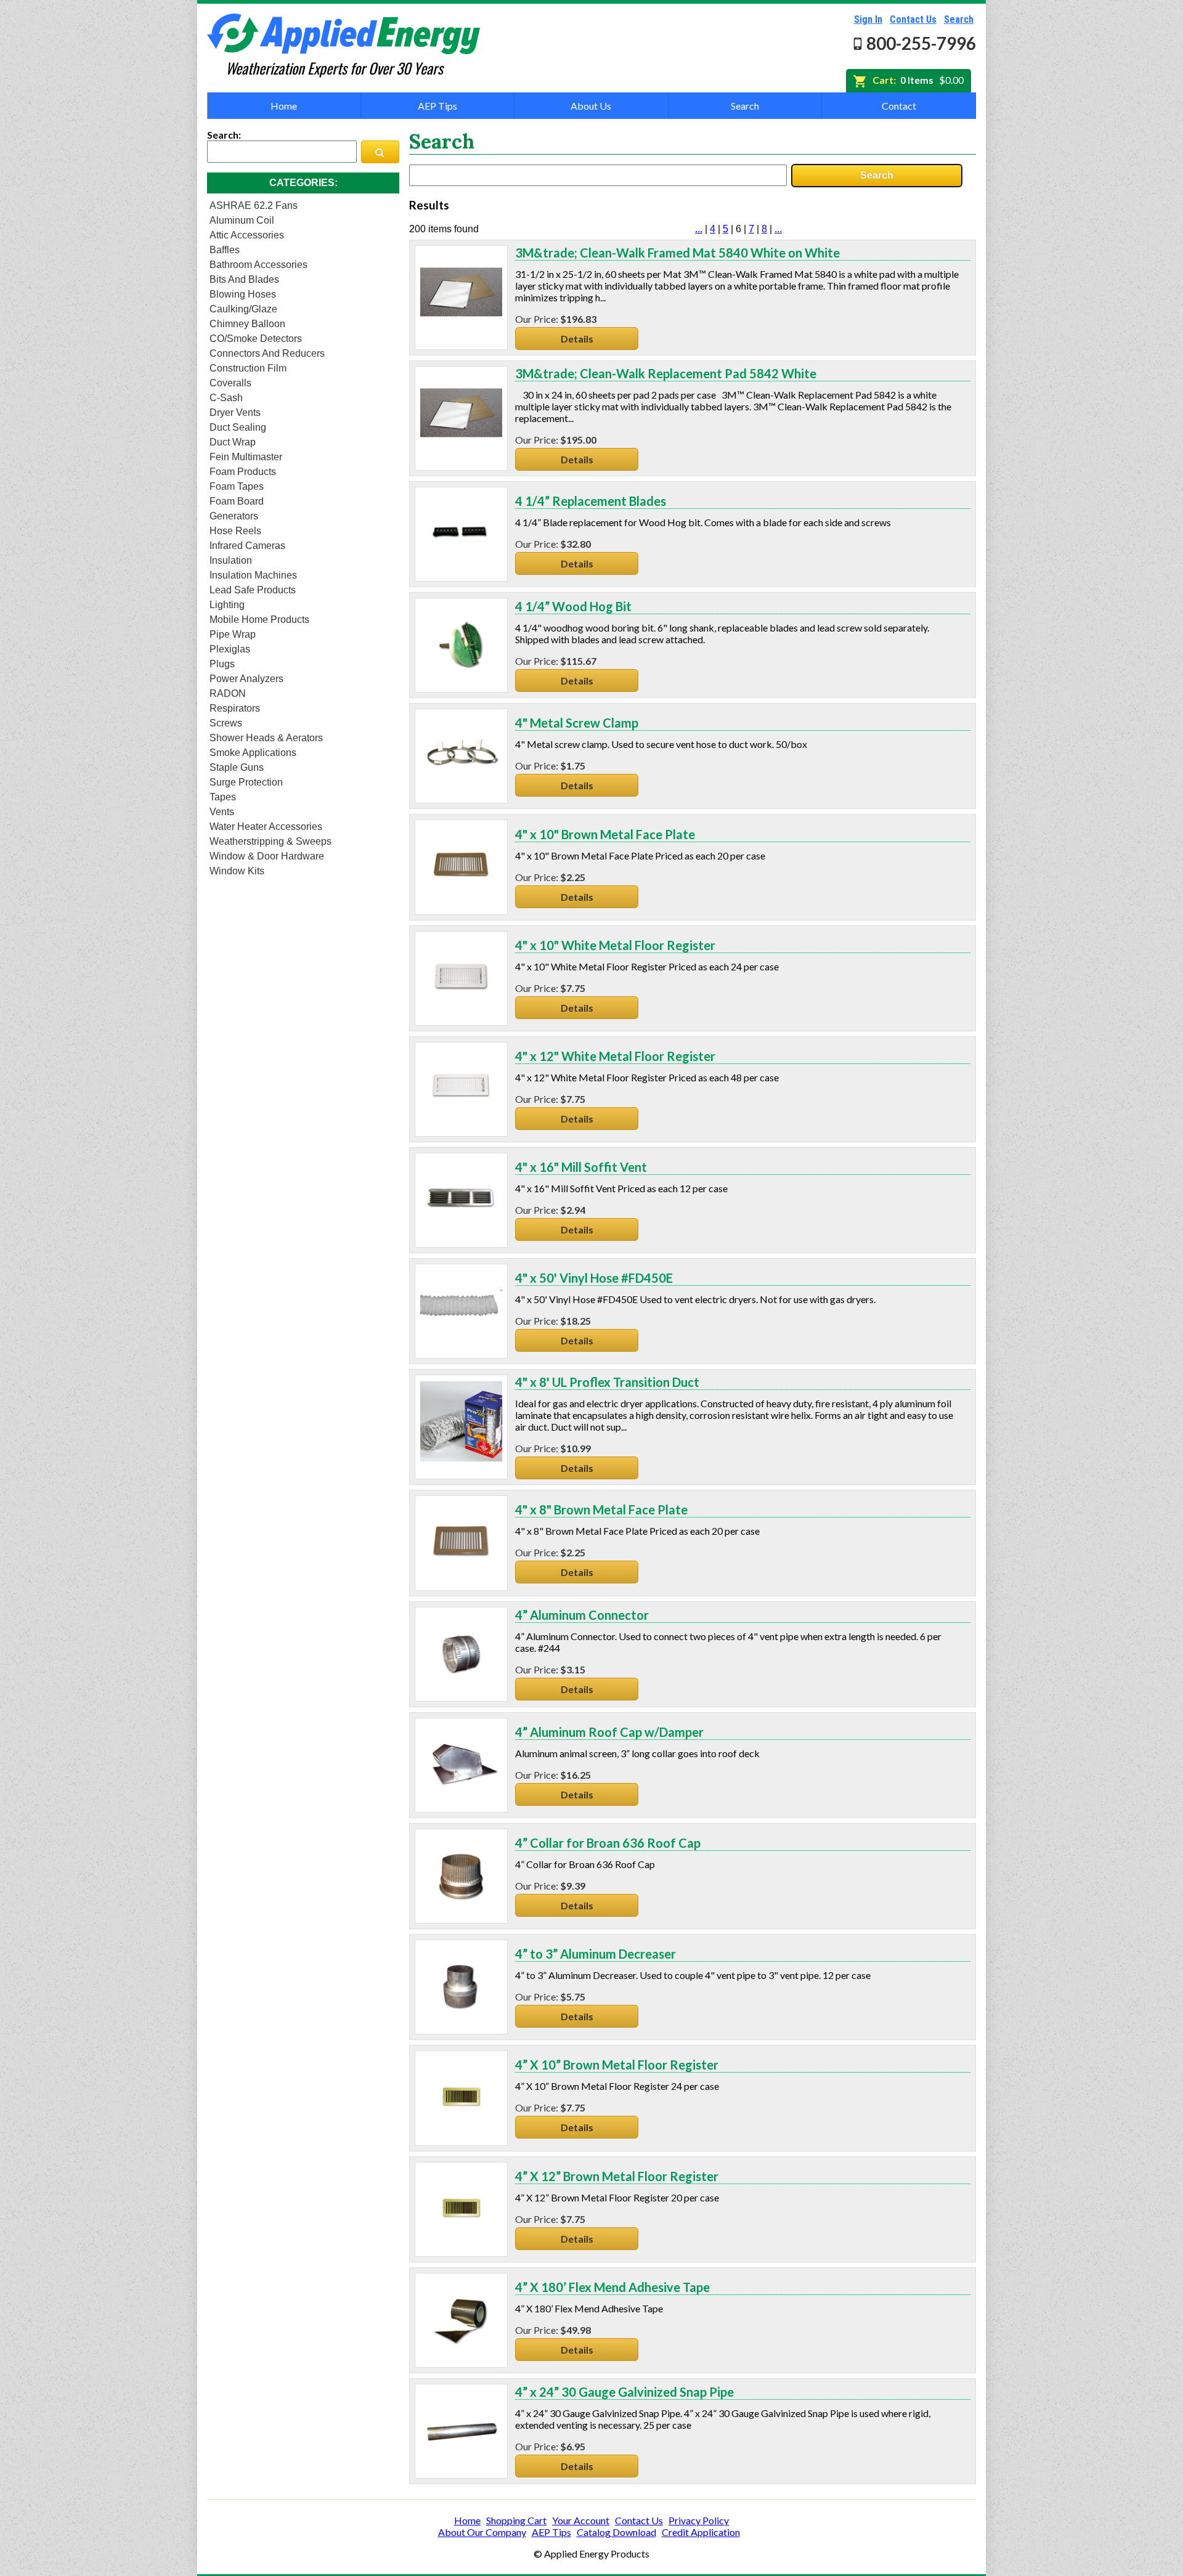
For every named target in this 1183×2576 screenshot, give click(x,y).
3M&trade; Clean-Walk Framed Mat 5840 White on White (677, 253)
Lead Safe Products (253, 590)
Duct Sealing (238, 427)
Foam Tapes (237, 486)
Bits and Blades (244, 279)
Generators (234, 516)
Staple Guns (237, 767)
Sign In (868, 19)
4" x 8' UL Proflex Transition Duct (607, 1382)
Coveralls (230, 383)
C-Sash (226, 398)
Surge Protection (246, 782)
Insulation (231, 560)
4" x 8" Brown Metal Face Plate (601, 1509)
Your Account (581, 2520)
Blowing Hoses (243, 294)
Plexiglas (230, 649)
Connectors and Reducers (267, 353)
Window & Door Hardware (267, 856)
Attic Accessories (247, 235)
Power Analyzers (246, 679)
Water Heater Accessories (266, 827)
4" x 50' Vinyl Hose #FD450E (594, 1278)
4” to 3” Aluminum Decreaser (596, 1954)
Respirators (235, 708)
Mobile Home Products (259, 620)
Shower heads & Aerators (266, 738)
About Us (591, 106)
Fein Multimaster (246, 457)
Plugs (222, 664)
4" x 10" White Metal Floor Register (615, 945)
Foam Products (243, 472)
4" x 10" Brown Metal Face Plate (605, 834)
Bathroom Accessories (258, 265)
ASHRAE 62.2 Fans (254, 205)
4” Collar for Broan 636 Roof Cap (608, 1843)
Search (959, 19)
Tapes (223, 797)
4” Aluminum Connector (582, 1615)
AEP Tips (437, 106)
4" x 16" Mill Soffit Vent (581, 1167)
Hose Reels (235, 531)
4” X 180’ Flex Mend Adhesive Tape (612, 2287)
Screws (226, 723)
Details (577, 339)
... (699, 229)
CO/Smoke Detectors (256, 339)
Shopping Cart (516, 2520)
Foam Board (237, 501)
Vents (222, 812)
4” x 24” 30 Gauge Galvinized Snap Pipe (624, 2392)
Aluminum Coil (242, 220)
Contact (899, 106)
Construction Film (248, 368)
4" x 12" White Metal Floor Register (615, 1056)
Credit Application (701, 2532)
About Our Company (482, 2532)
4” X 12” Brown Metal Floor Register (617, 2176)
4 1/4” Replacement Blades (591, 501)
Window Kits (237, 871)
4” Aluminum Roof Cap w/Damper (609, 1732)
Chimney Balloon (247, 324)
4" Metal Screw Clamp (577, 723)
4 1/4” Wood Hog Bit (573, 606)
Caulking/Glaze (243, 309)
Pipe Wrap (233, 634)
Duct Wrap (233, 442)
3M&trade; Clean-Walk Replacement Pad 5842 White (666, 373)
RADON (228, 693)
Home (284, 106)
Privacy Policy (699, 2520)
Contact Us (913, 19)
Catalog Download (616, 2532)
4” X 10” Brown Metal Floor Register (617, 2065)
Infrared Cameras (247, 546)
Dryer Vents (235, 412)
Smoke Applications (253, 753)
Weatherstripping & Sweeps (270, 841)
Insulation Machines (253, 575)
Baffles (225, 250)
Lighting (227, 605)
